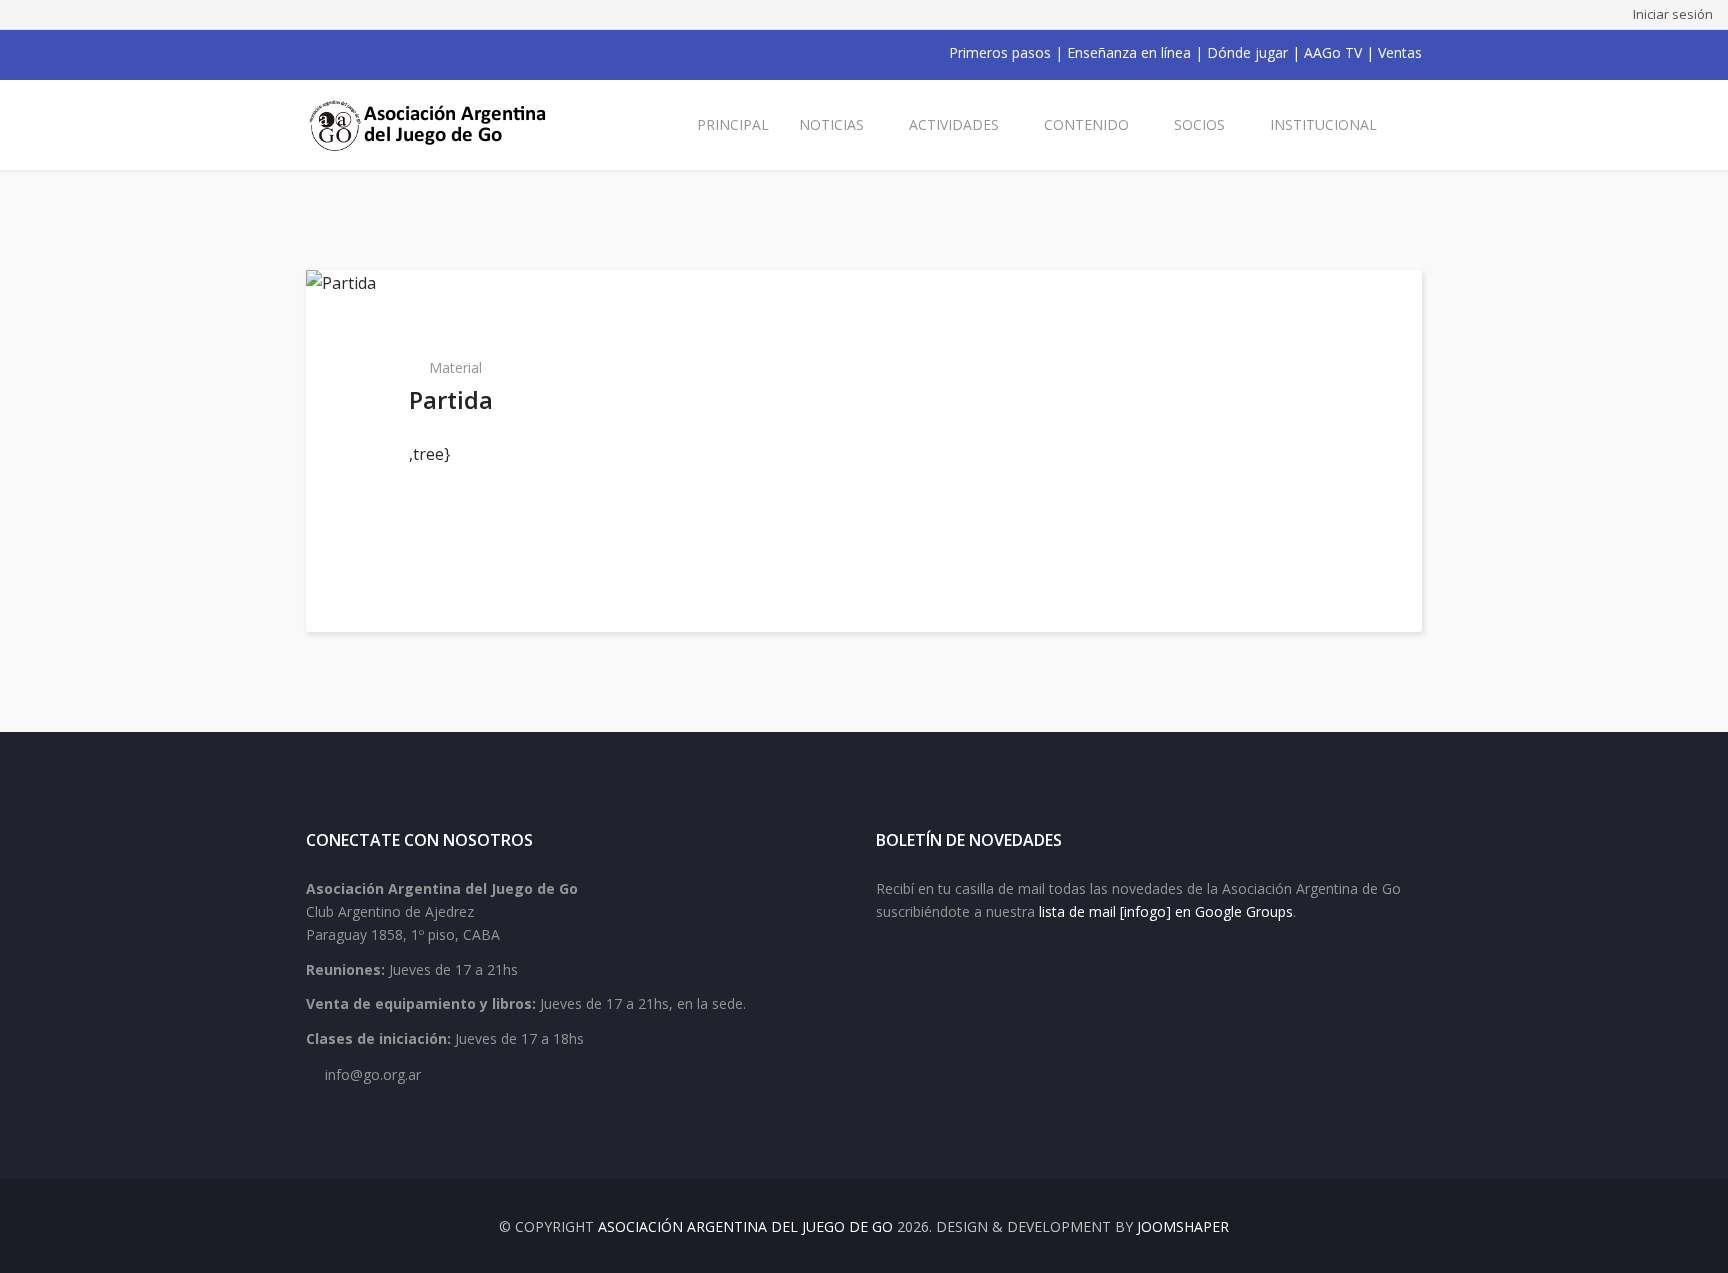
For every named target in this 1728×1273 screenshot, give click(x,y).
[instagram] (392, 53)
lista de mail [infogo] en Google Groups (1166, 911)
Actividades (954, 124)
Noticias (831, 124)
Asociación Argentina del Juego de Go (745, 1226)
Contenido (1086, 124)
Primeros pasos (1000, 52)
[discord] (444, 53)
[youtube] (366, 53)
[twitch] (418, 53)
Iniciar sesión (1673, 14)
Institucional (1323, 124)
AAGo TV (1333, 52)
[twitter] (340, 53)
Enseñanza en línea (1129, 52)
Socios (1199, 124)
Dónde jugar (1247, 52)
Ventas (1400, 52)
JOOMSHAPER (1183, 1226)
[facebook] (314, 53)
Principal (733, 124)
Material (455, 367)
